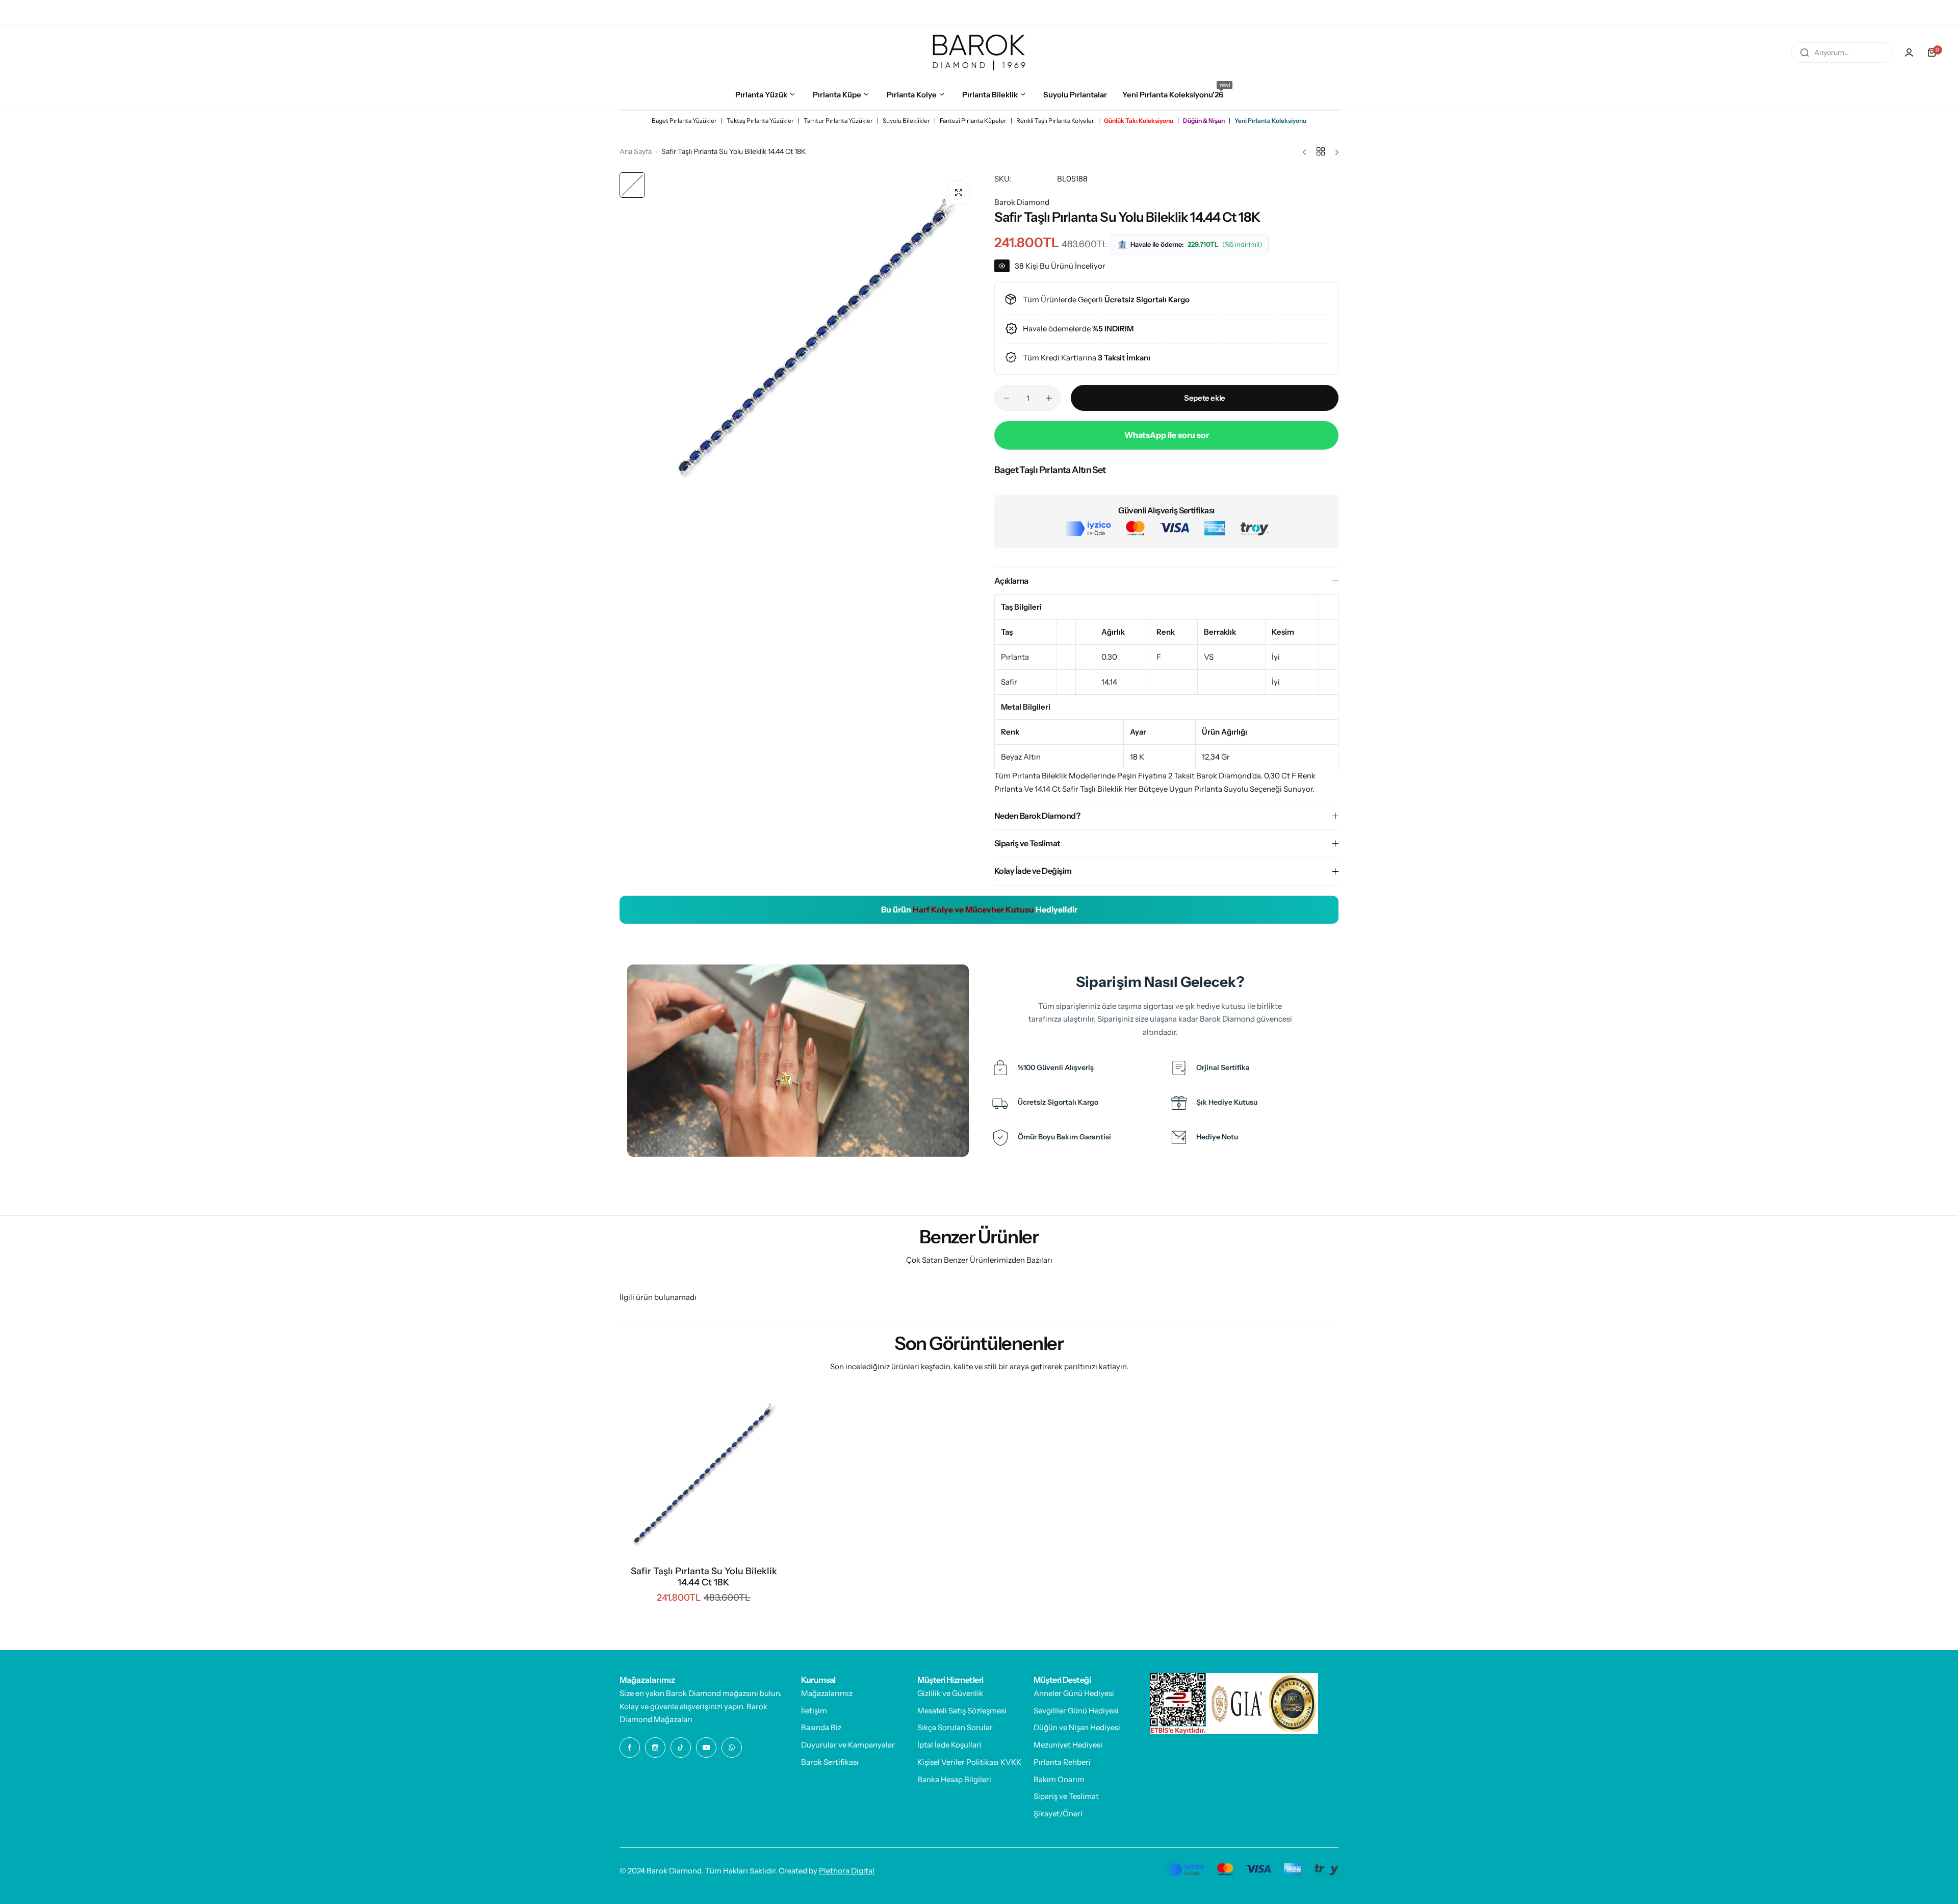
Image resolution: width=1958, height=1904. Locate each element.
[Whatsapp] (1935, 13)
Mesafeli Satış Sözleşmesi (962, 1711)
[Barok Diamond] (979, 52)
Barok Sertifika (82, 13)
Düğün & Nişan (1204, 121)
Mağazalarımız (827, 1693)
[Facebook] (1853, 13)
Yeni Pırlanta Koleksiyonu (1270, 121)
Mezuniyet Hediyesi (1068, 1745)
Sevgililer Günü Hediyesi (1076, 1711)
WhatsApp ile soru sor (1167, 435)
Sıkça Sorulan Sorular (955, 1727)
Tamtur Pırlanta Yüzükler (838, 121)
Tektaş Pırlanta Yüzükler (760, 121)
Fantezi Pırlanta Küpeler (973, 121)
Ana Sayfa (636, 151)
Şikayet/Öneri (1058, 1814)
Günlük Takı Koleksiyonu (1139, 121)
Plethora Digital (847, 1871)
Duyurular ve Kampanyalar (848, 1745)
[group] (815, 337)
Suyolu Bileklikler (906, 121)
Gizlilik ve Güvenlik (950, 1693)
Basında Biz (821, 1727)
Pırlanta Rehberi (1062, 1762)
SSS (167, 13)
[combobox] (1842, 53)
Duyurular (133, 13)
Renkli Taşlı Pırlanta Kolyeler (1055, 121)
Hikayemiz (31, 13)
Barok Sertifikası (830, 1762)
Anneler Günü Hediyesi (1074, 1693)
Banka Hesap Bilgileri (954, 1779)
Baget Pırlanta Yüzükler (684, 121)
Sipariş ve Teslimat (1066, 1796)
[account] (1909, 53)
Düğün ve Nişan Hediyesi (1077, 1727)
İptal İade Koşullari (949, 1745)
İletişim (814, 1711)
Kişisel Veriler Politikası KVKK (969, 1762)
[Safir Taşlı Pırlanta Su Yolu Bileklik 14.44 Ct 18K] (704, 1474)
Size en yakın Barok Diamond (670, 1693)
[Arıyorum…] (1805, 53)
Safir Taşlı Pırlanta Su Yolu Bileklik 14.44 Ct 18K (704, 1577)
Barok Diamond (1022, 202)
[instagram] (1874, 13)
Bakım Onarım (1059, 1779)
